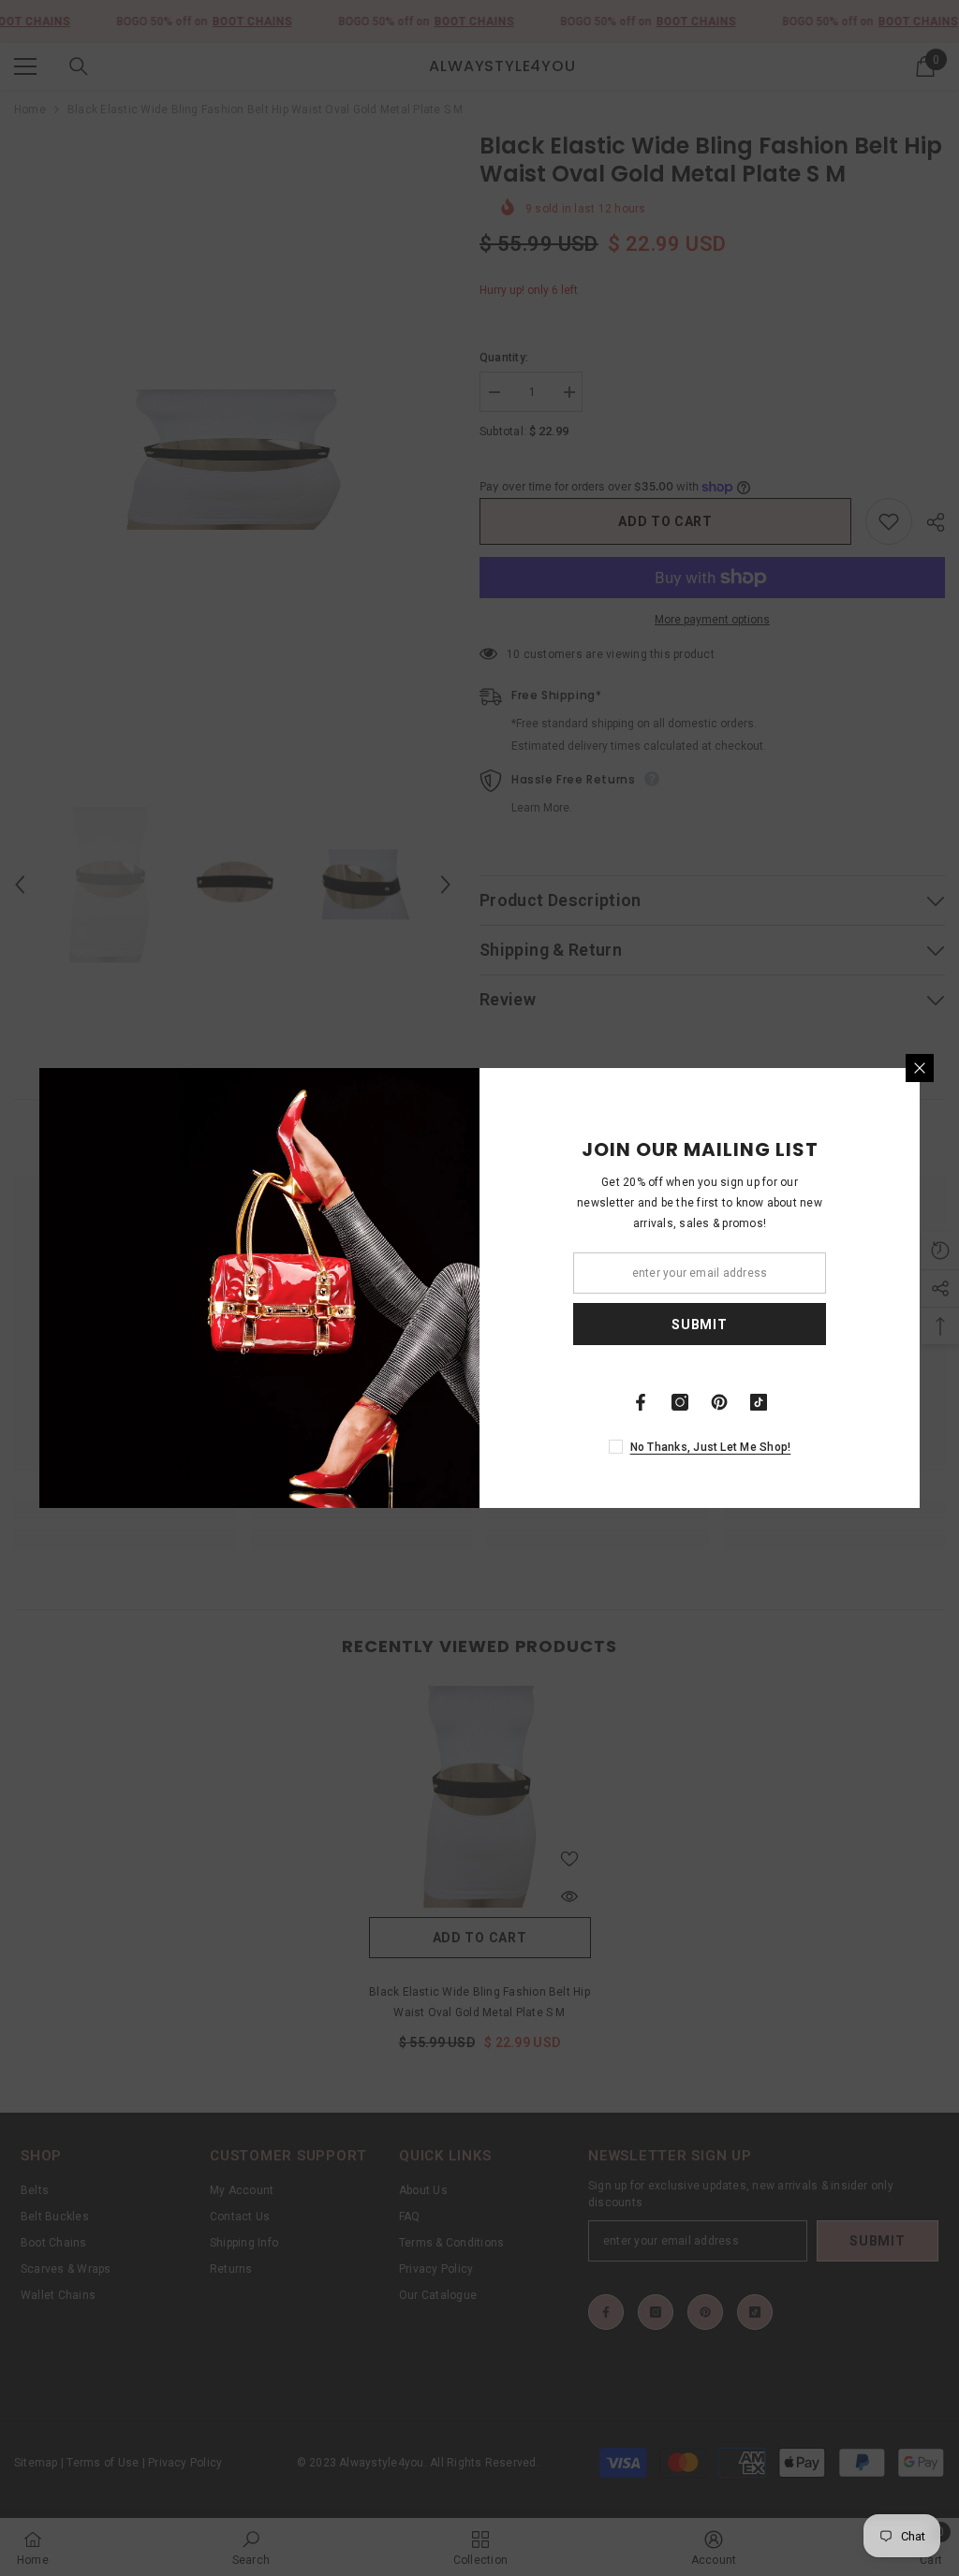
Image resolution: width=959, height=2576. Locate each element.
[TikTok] (759, 1402)
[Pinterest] (719, 1402)
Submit (699, 1325)
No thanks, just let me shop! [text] (711, 1447)
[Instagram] (680, 1402)
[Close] (920, 1068)
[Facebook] (641, 1402)
